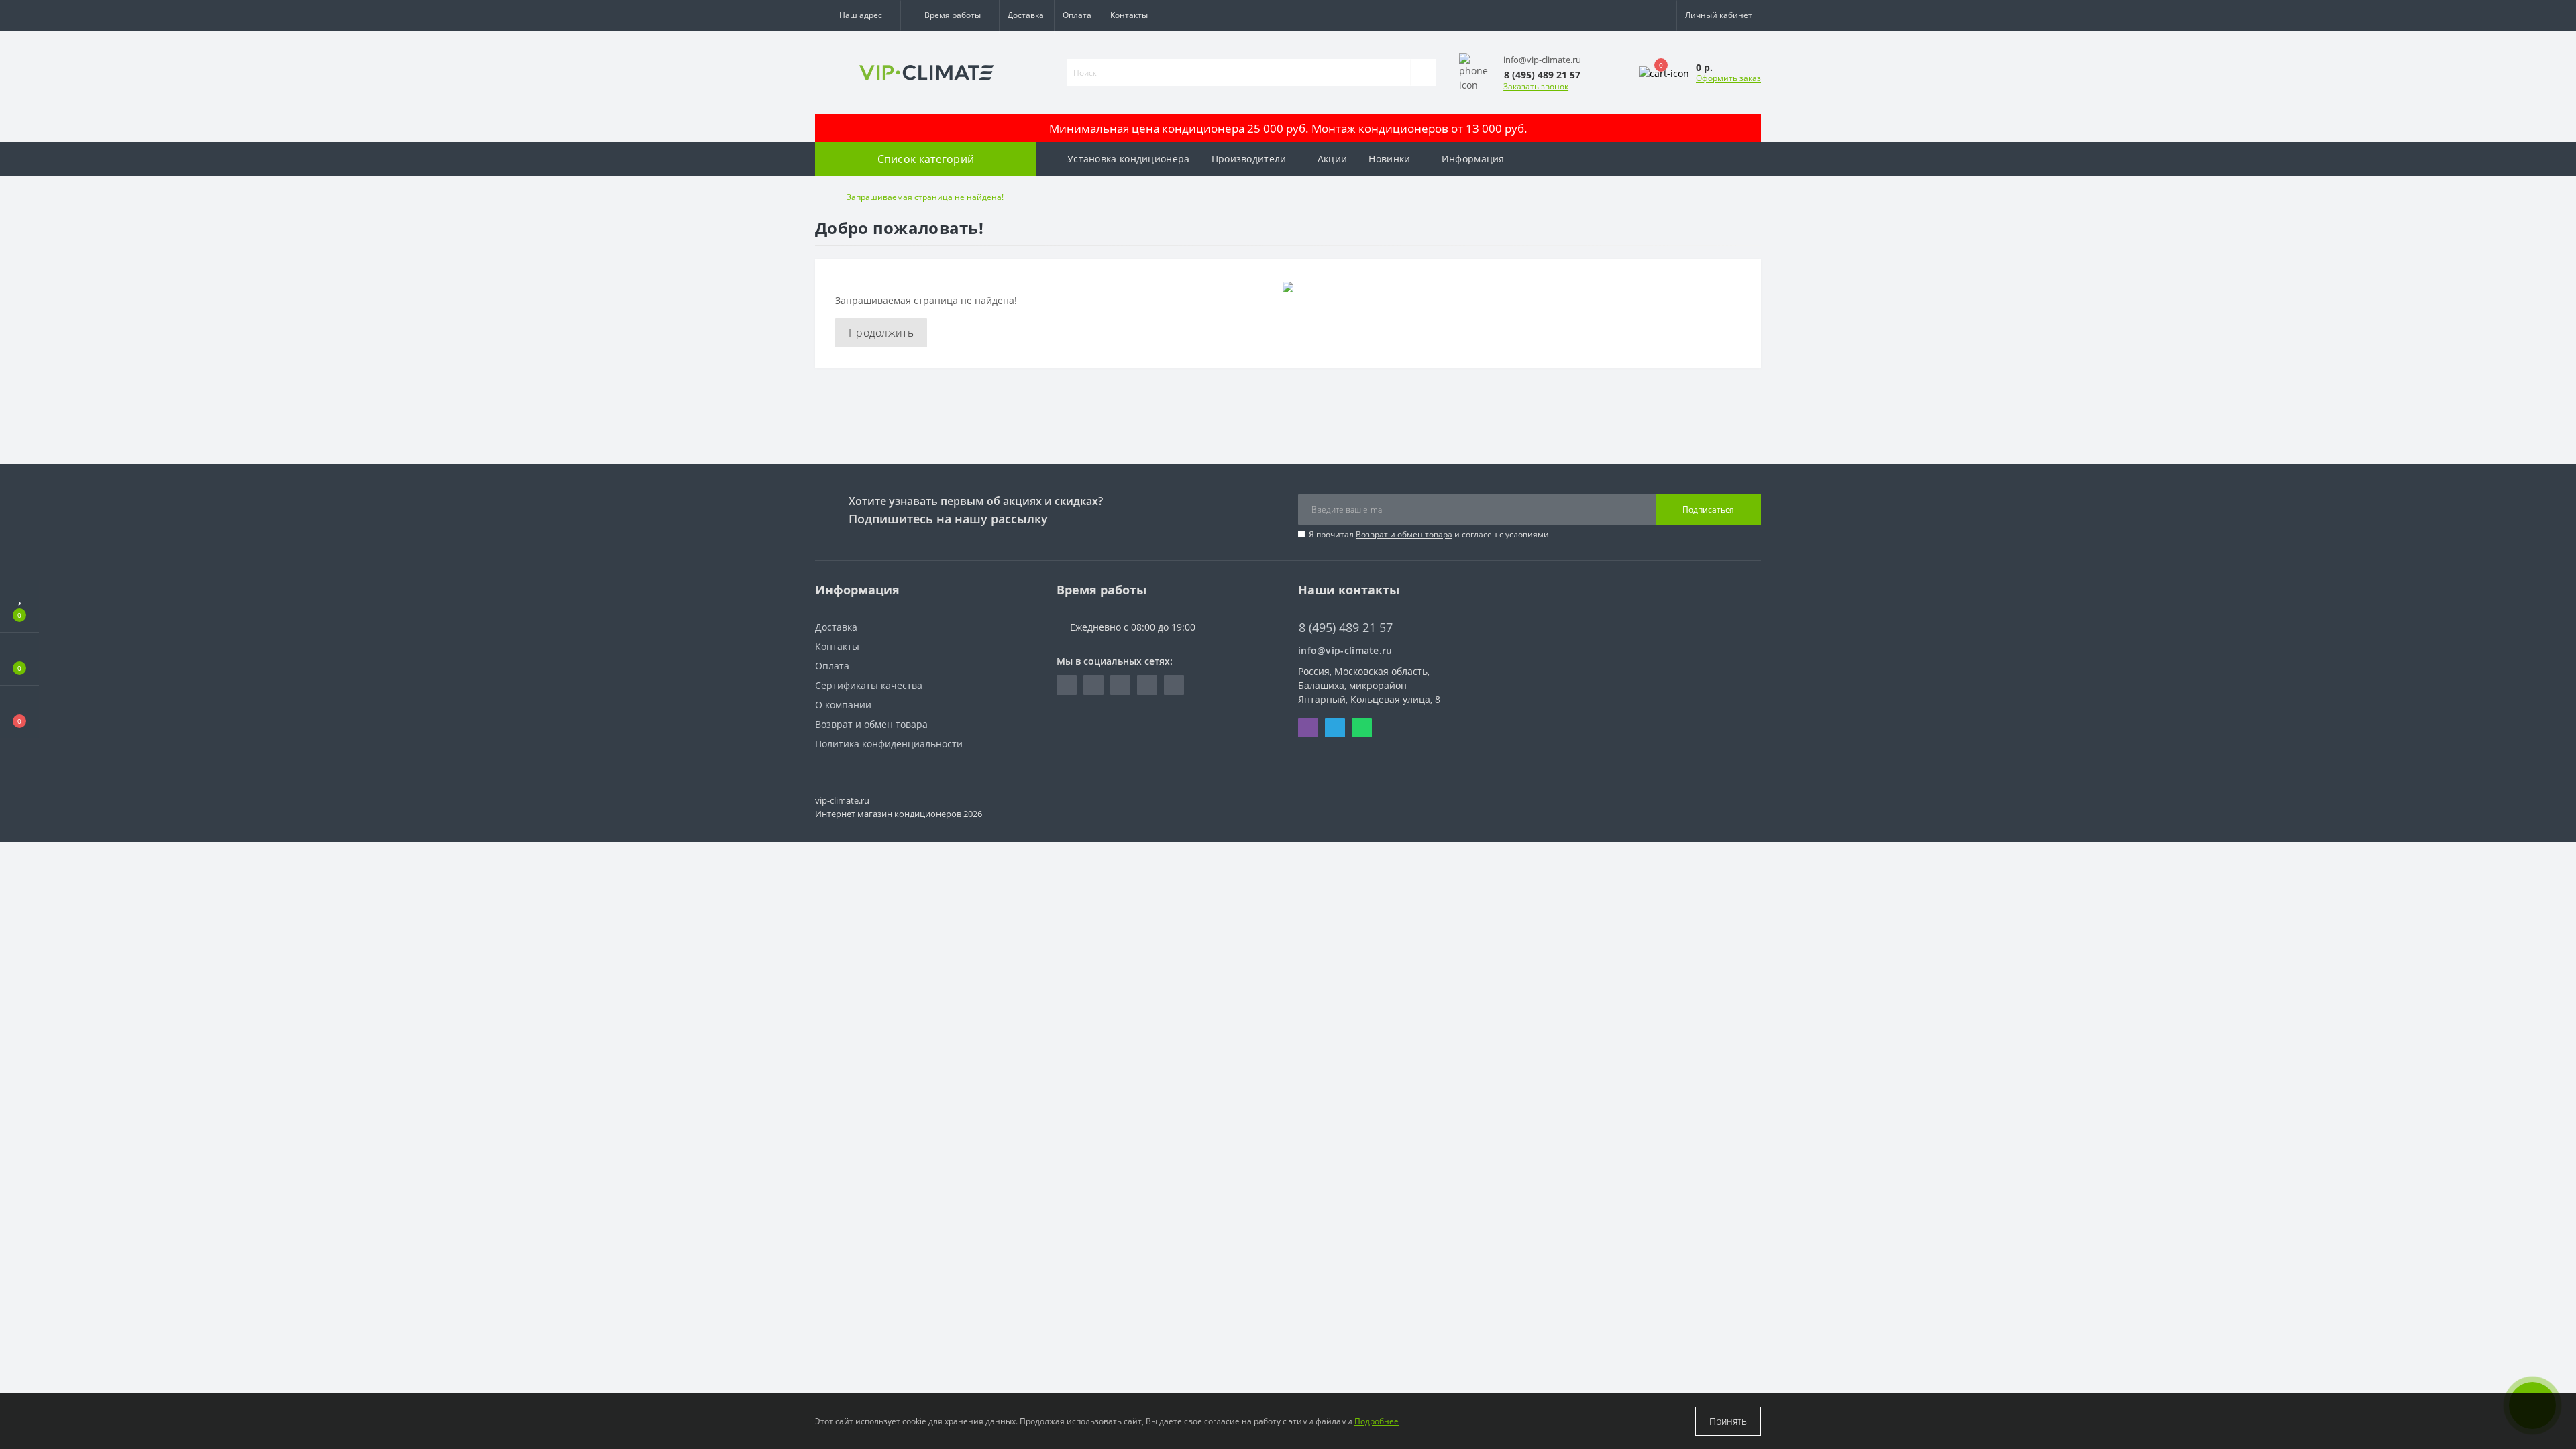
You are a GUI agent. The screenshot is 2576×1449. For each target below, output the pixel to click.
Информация (1473, 159)
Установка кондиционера (1129, 159)
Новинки (1389, 159)
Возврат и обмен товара (1404, 534)
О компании (843, 705)
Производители (1249, 159)
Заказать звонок (1536, 86)
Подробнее (1377, 1421)
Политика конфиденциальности (889, 744)
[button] (858, 15)
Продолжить (881, 333)
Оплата (1077, 15)
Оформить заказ (1728, 78)
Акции (1333, 159)
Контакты (1129, 15)
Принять (1728, 1421)
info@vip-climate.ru (1345, 650)
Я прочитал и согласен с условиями (1429, 534)
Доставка (1026, 15)
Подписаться (1708, 509)
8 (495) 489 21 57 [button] (1346, 628)
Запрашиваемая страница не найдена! (925, 197)
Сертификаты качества (869, 685)
